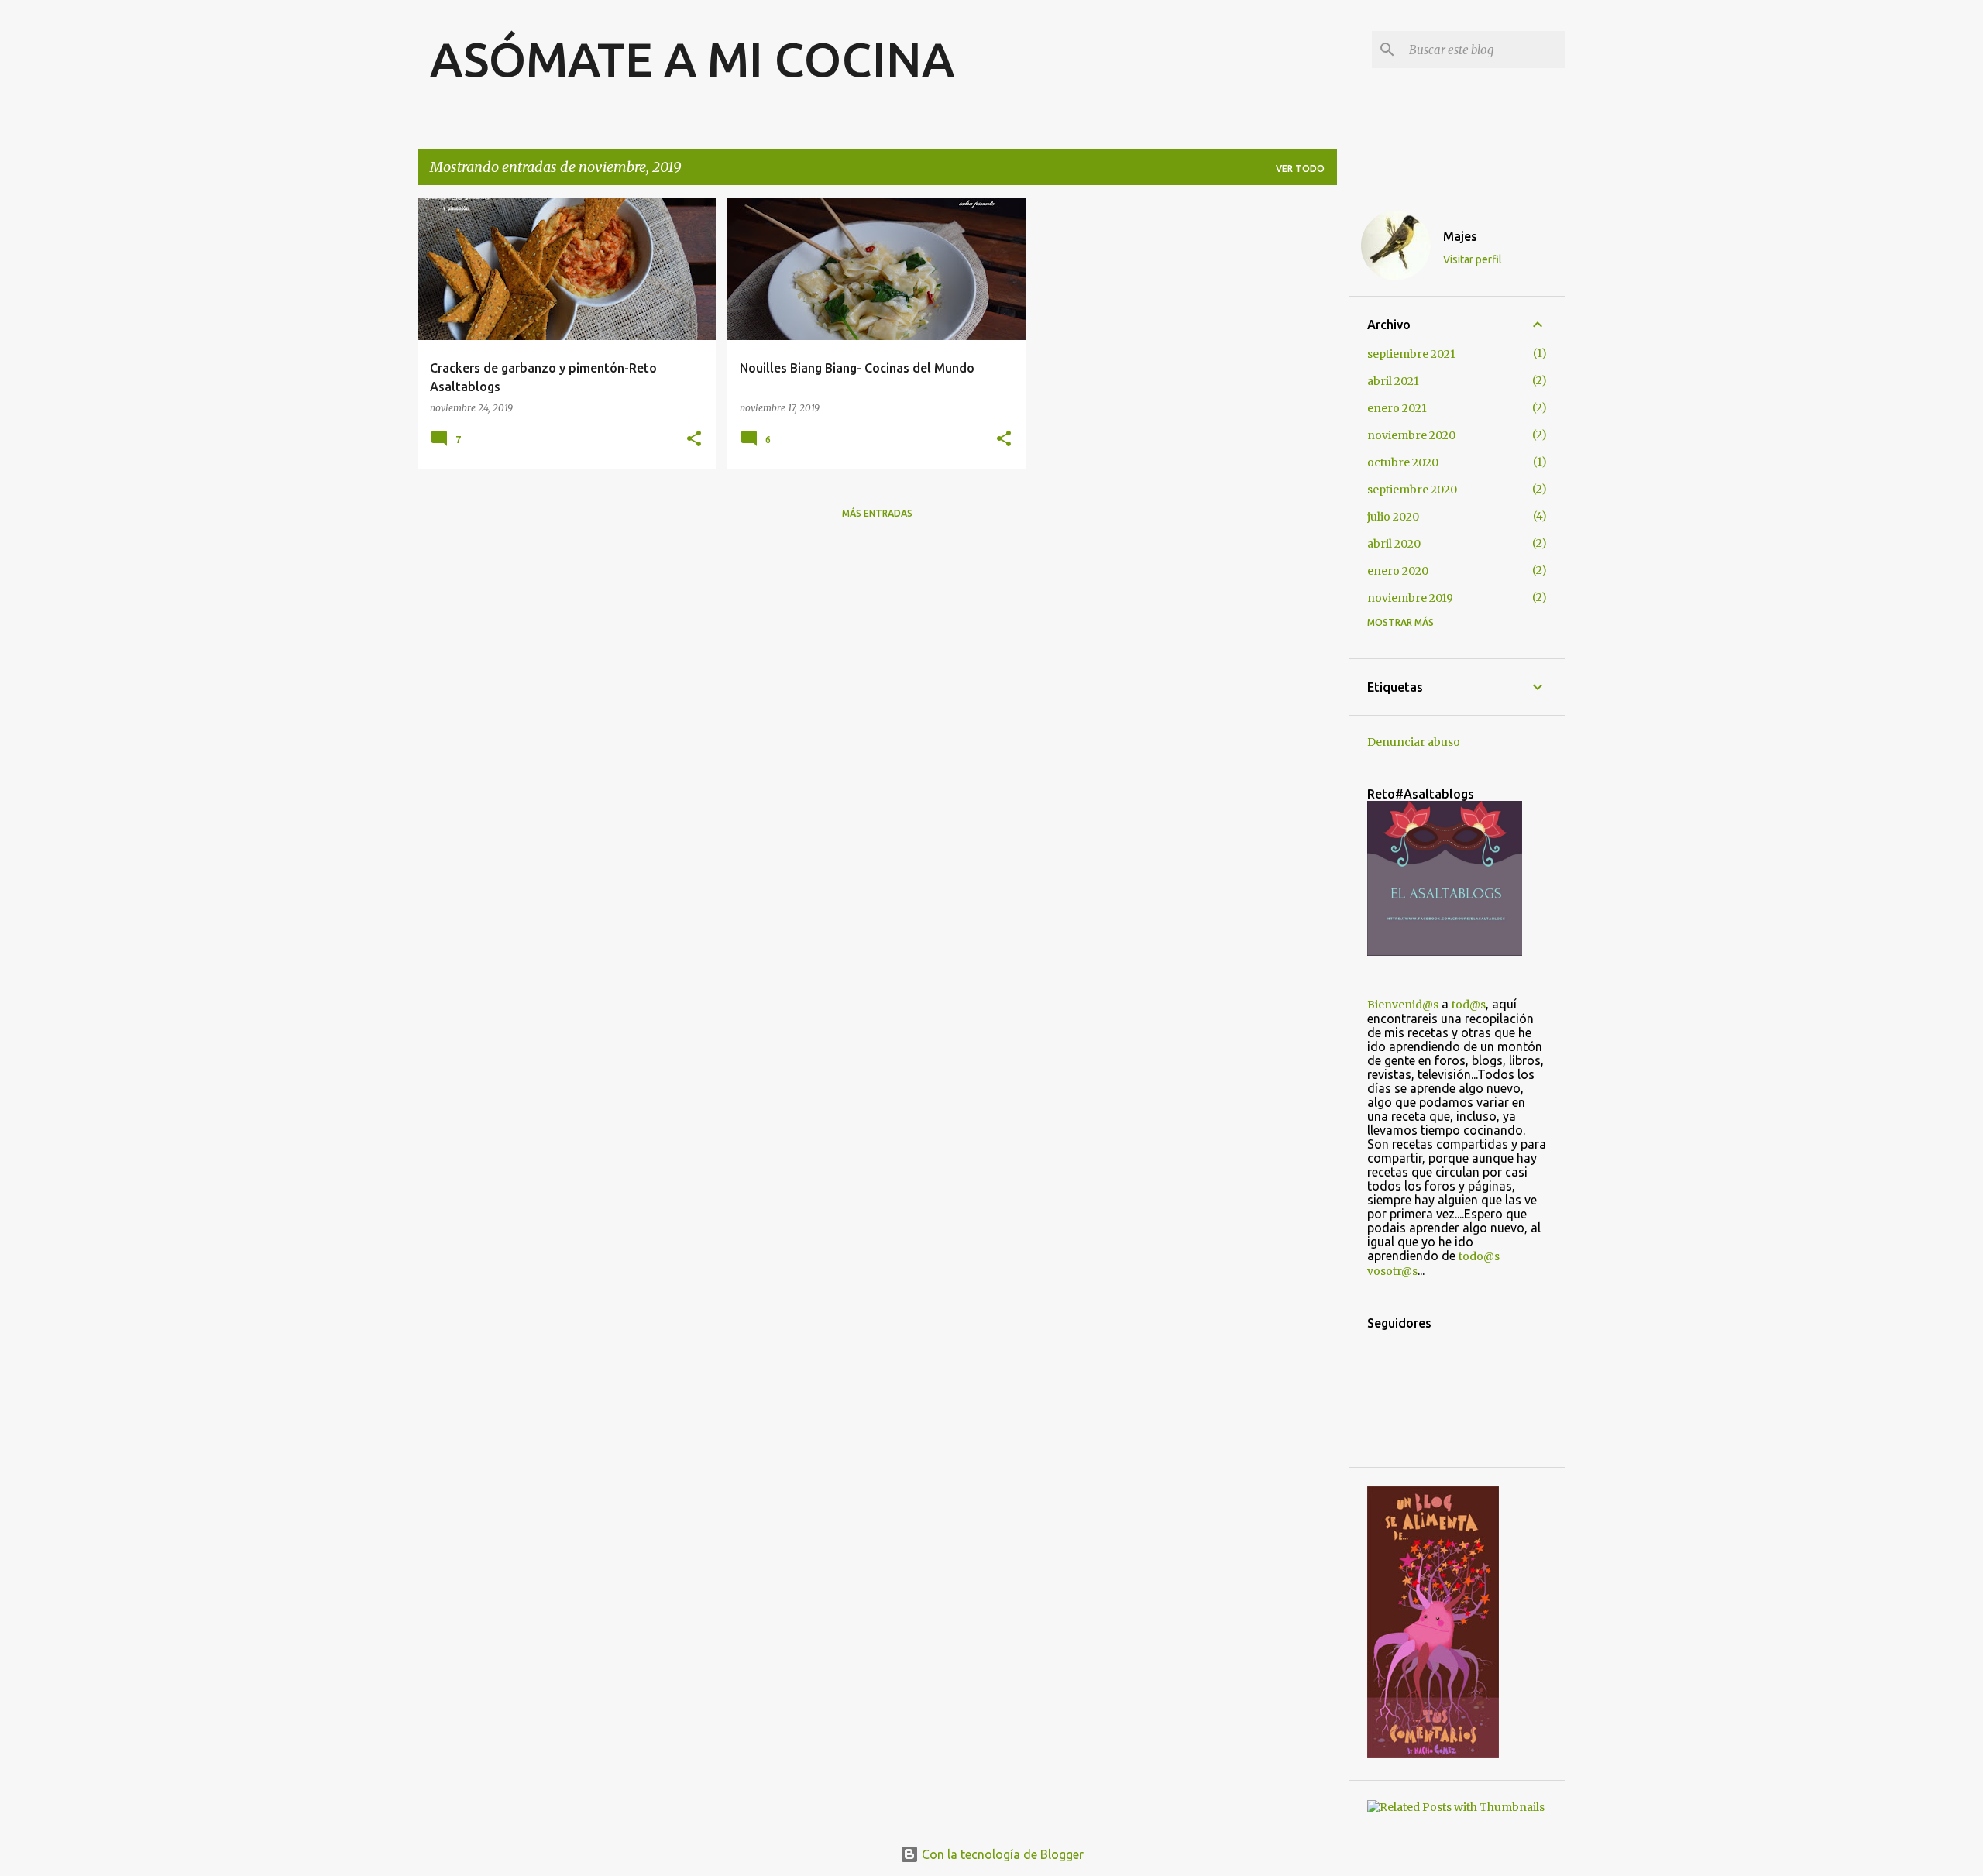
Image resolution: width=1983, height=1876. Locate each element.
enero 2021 (1397, 408)
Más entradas (877, 513)
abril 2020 (1394, 544)
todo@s (1479, 1256)
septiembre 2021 (1411, 354)
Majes (1460, 236)
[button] (694, 440)
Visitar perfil (1473, 259)
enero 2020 (1398, 571)
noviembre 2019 (1410, 598)
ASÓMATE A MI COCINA (692, 59)
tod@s (1469, 1005)
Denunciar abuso (1414, 742)
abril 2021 (1393, 381)
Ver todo (1300, 168)
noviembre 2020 (1411, 435)
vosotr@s (1392, 1271)
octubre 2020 (1403, 462)
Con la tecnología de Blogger (1001, 1854)
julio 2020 (1393, 517)
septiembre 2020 (1412, 490)
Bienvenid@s (1403, 1005)
